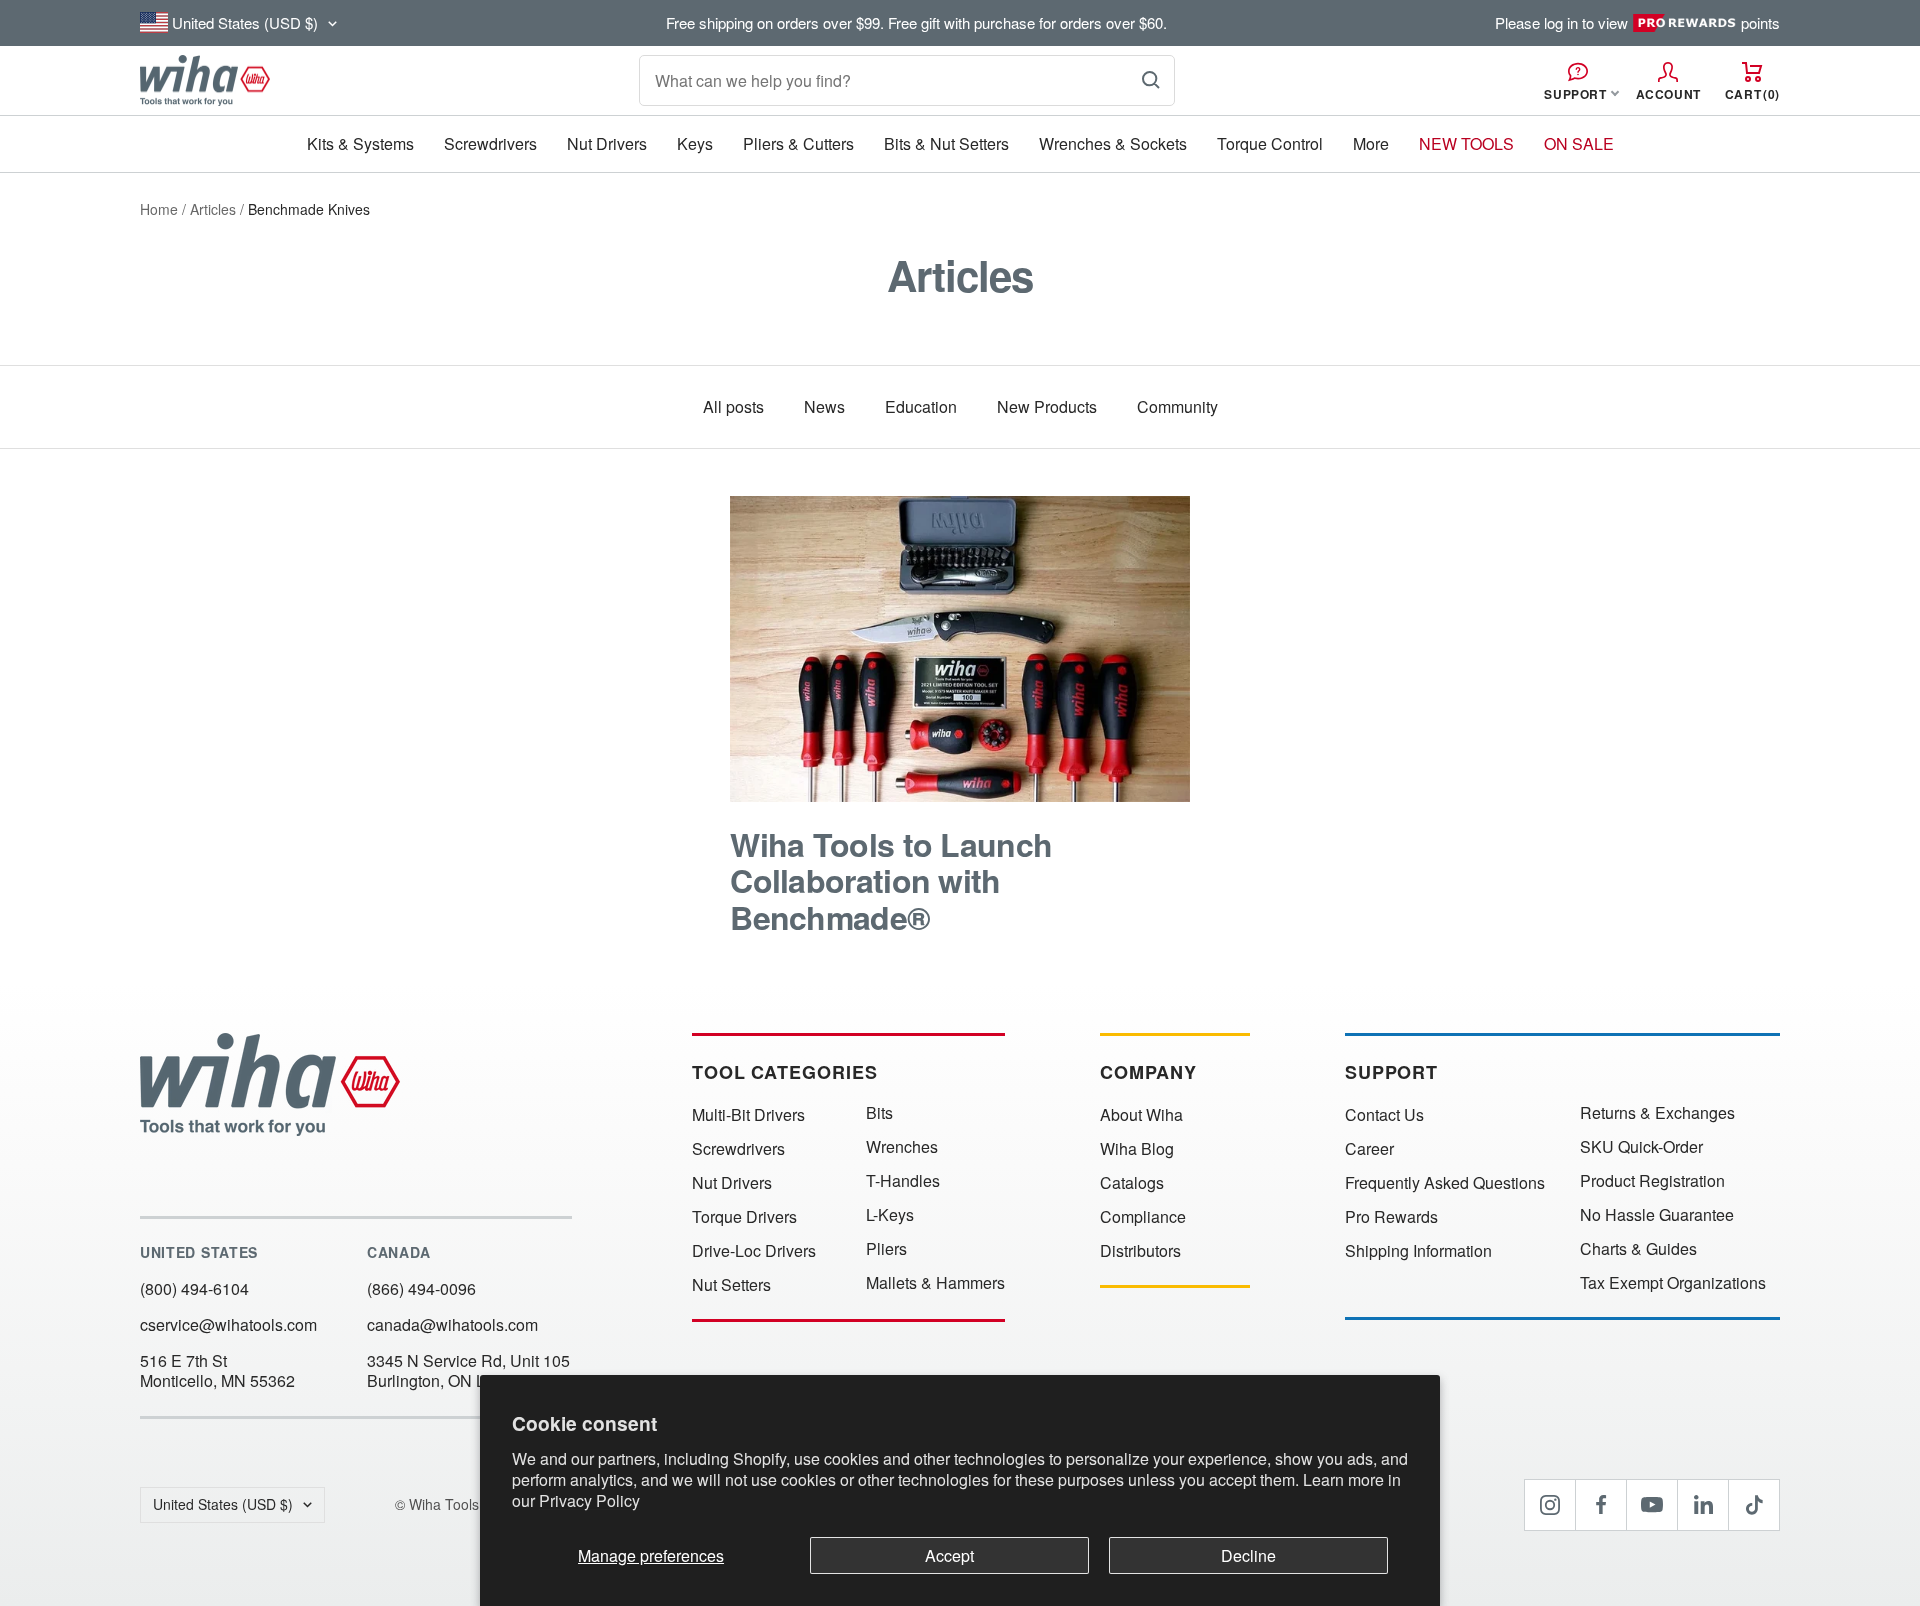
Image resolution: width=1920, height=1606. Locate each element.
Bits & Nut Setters (946, 143)
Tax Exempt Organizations (1673, 1283)
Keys (695, 143)
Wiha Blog (1137, 1149)
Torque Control (1270, 143)
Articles (213, 209)
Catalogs (1132, 1183)
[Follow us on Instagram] (1550, 1505)
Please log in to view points (1637, 23)
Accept (949, 1555)
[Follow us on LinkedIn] (1703, 1505)
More (1371, 143)
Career (1369, 1149)
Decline (1248, 1555)
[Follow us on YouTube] (1652, 1505)
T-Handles (903, 1181)
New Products (1047, 406)
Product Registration (1652, 1181)
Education (921, 406)
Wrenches (902, 1147)
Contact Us (1384, 1115)
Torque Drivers (744, 1217)
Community (1177, 406)
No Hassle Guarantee (1657, 1215)
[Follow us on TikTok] (1754, 1505)
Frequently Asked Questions (1445, 1183)
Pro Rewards (1391, 1217)
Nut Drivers (607, 143)
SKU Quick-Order (1641, 1147)
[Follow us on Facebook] (1601, 1505)
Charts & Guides (1638, 1249)
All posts (733, 406)
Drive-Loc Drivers (754, 1251)
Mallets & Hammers (935, 1283)
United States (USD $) (223, 1504)
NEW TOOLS (1466, 143)
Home (159, 209)
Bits (879, 1113)
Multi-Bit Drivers (748, 1115)
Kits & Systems (360, 143)
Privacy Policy (589, 1500)
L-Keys (890, 1215)
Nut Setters (731, 1285)
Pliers (886, 1249)
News (824, 406)
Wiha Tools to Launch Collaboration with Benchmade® (891, 880)
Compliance (1143, 1217)
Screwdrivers (490, 143)
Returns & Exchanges (1657, 1113)
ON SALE (1579, 143)
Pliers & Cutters (798, 143)
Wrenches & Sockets (1113, 143)
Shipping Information (1418, 1251)
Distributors (1140, 1251)
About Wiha (1141, 1115)
